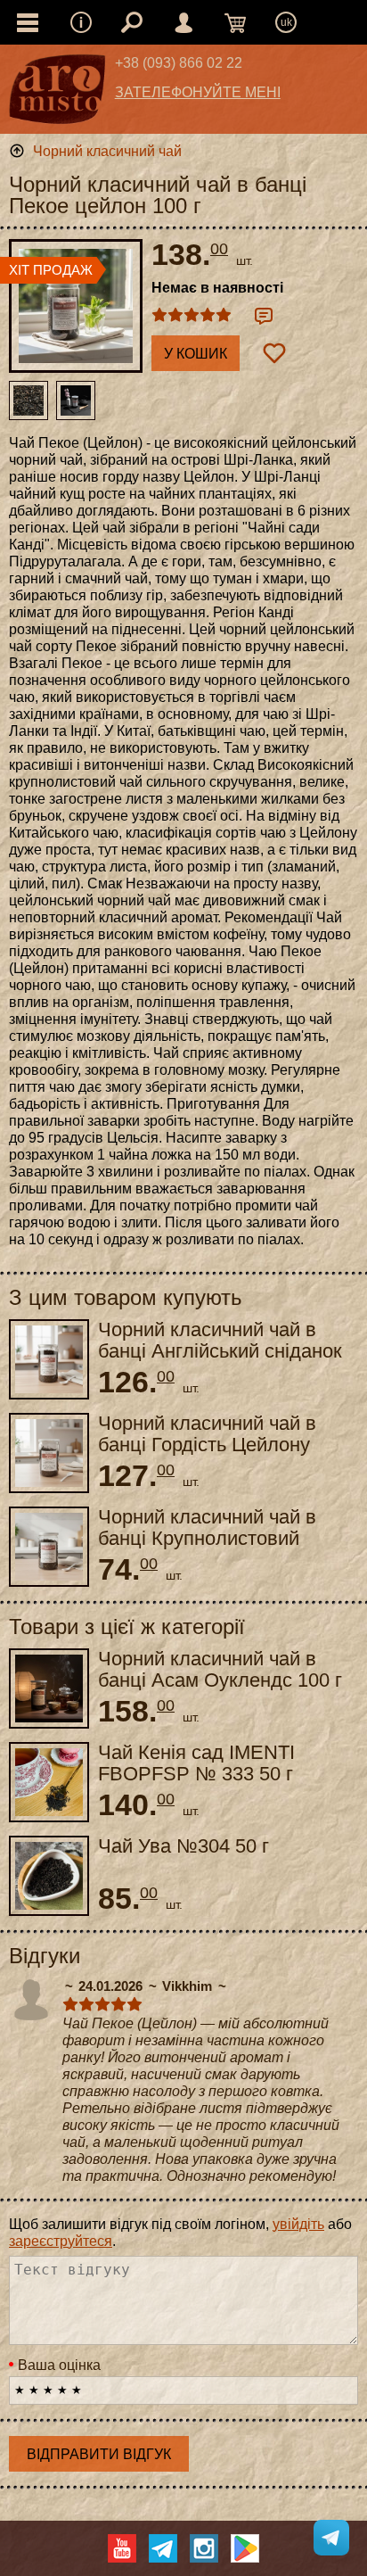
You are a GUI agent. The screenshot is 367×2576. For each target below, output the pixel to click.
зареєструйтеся (61, 2241)
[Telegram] (163, 2548)
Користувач (183, 22)
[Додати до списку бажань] (274, 353)
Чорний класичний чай (107, 151)
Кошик (235, 22)
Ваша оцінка (59, 2365)
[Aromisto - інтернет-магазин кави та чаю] (57, 94)
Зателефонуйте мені (198, 92)
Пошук (132, 22)
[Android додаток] (245, 2548)
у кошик (196, 354)
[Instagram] (204, 2548)
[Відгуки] (264, 316)
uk (286, 22)
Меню (81, 22)
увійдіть (298, 2224)
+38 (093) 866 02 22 (179, 63)
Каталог (28, 22)
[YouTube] (122, 2548)
